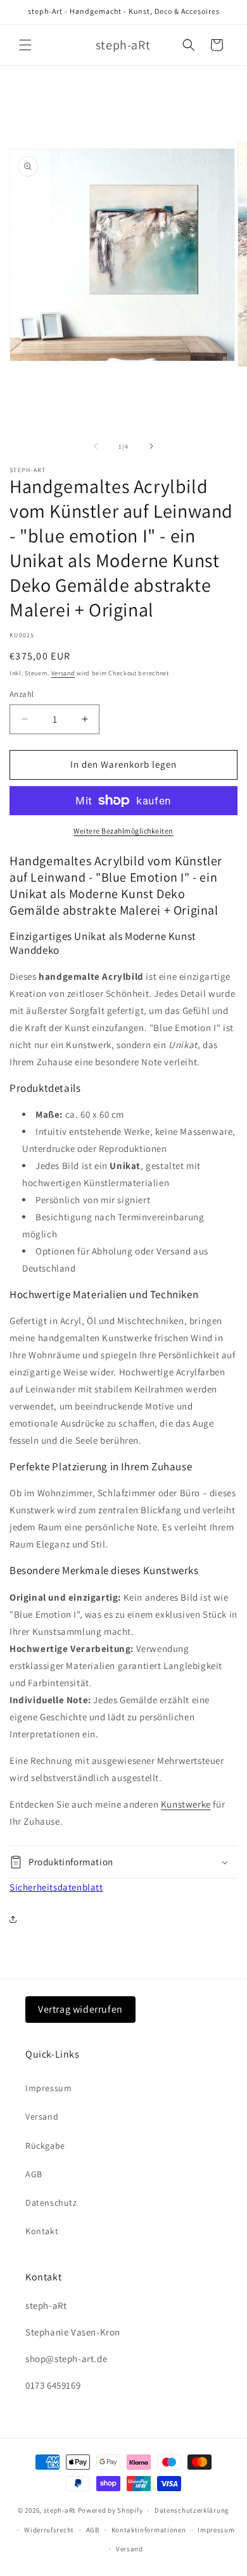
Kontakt (42, 2231)
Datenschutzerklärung (192, 2510)
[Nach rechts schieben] (151, 446)
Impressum (48, 2088)
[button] (25, 45)
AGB (34, 2174)
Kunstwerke (186, 1804)
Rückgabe (45, 2146)
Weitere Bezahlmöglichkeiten (123, 831)
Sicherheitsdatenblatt (56, 1887)
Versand (63, 673)
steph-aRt (60, 2510)
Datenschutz (51, 2203)
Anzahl (22, 694)
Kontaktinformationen (149, 2530)
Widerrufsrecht (49, 2530)
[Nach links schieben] (96, 446)
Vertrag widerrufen (80, 2009)
